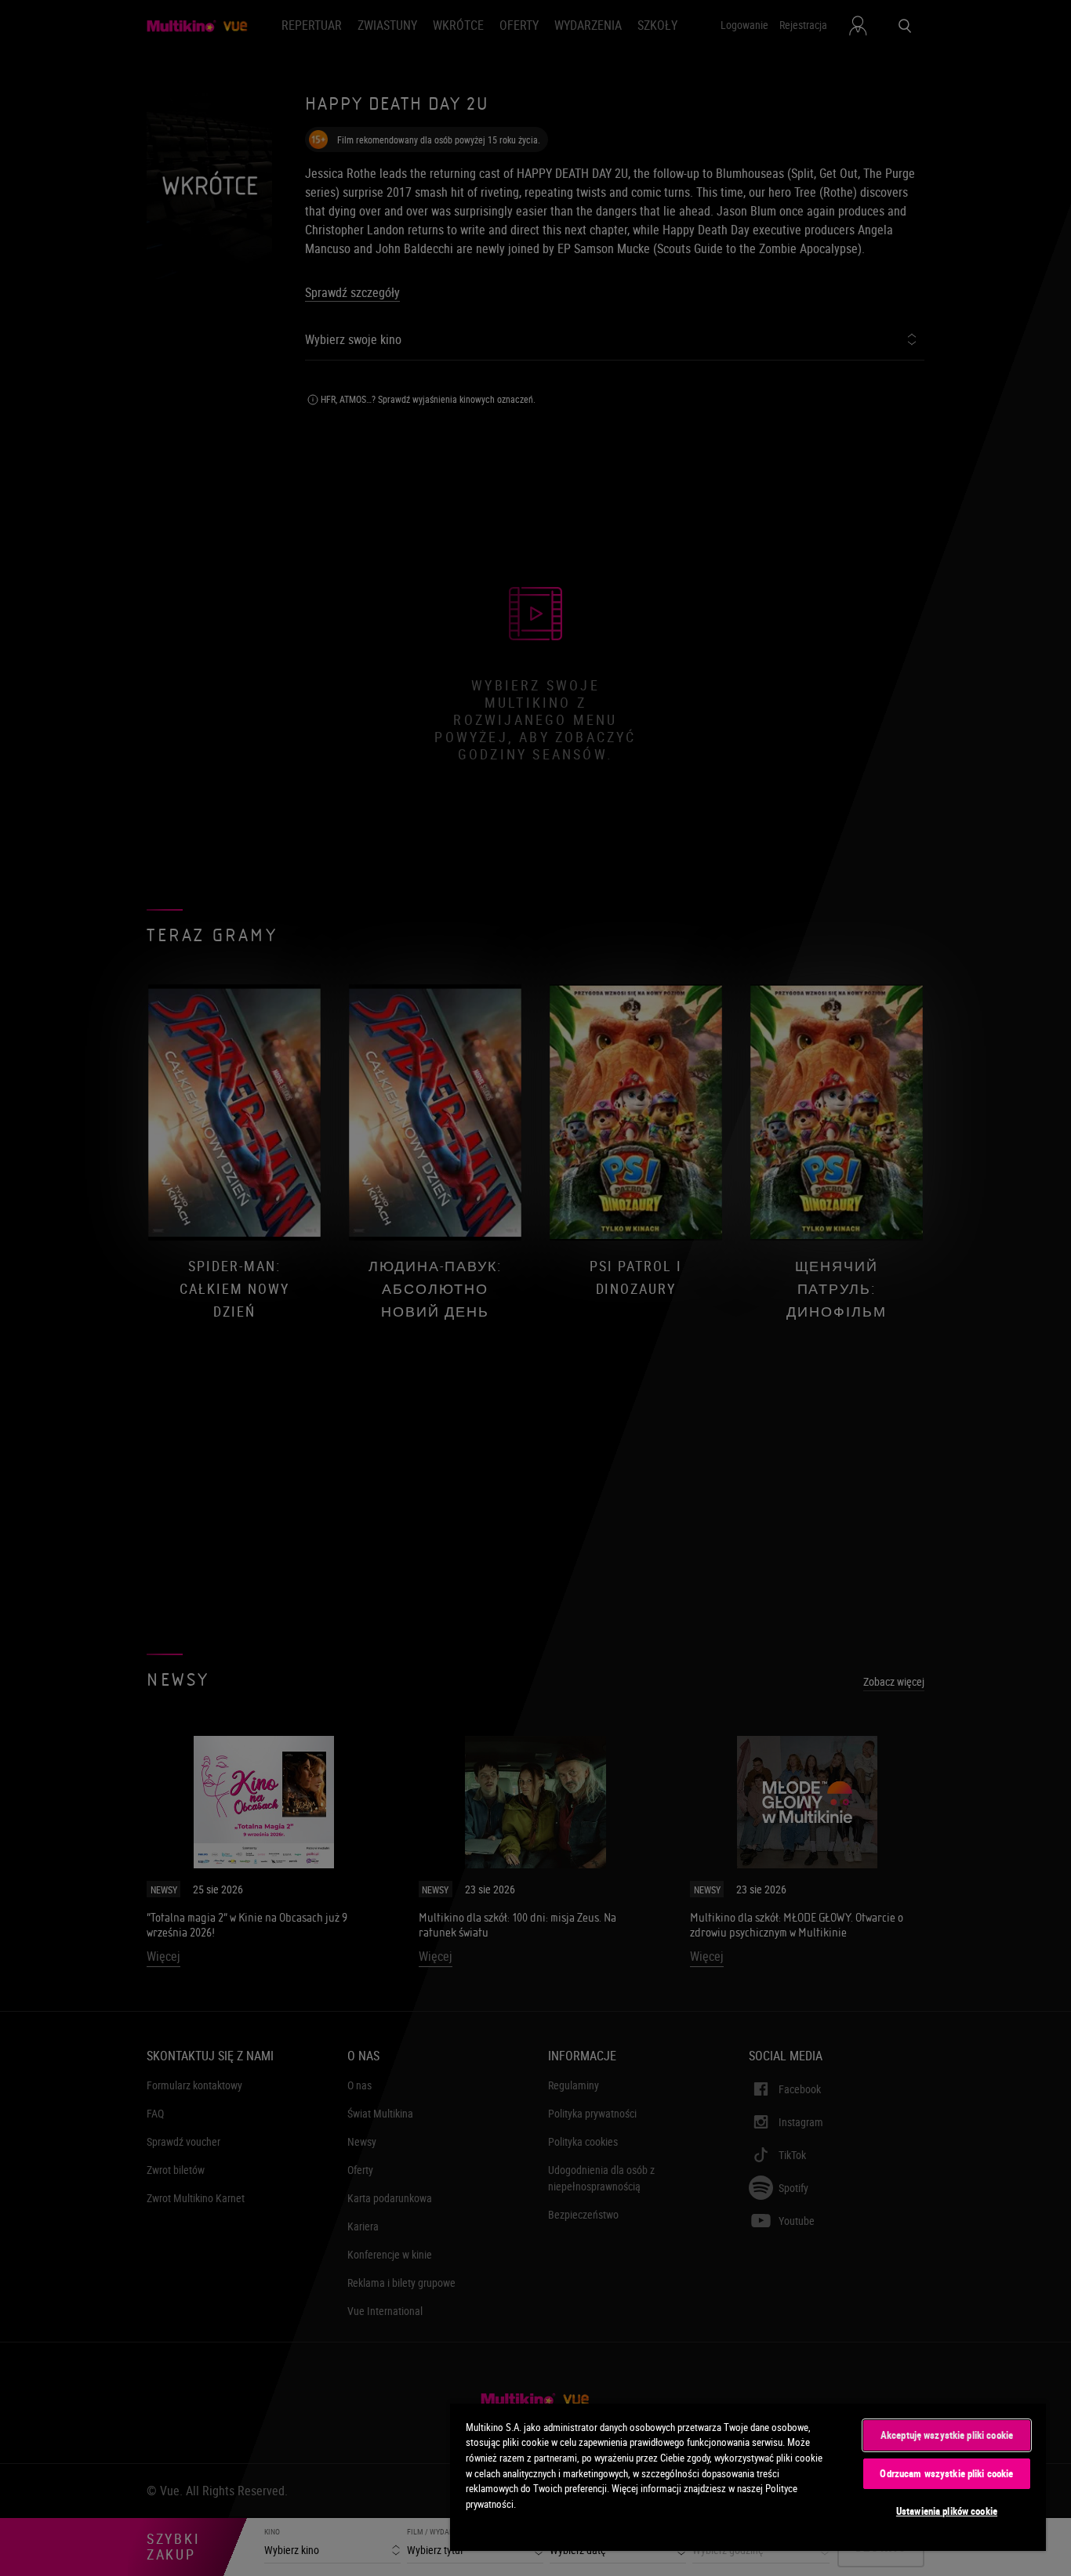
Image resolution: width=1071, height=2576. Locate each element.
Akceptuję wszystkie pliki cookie (947, 2435)
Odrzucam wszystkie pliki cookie (946, 2473)
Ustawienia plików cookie (947, 2511)
